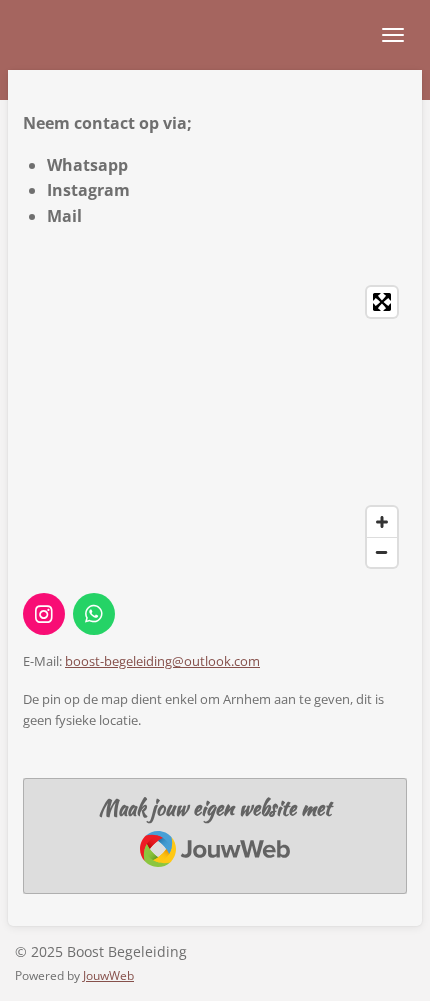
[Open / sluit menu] (393, 35)
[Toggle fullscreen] (382, 302)
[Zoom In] (382, 522)
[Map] (215, 427)
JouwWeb (108, 975)
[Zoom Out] (382, 552)
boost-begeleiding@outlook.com (162, 661)
